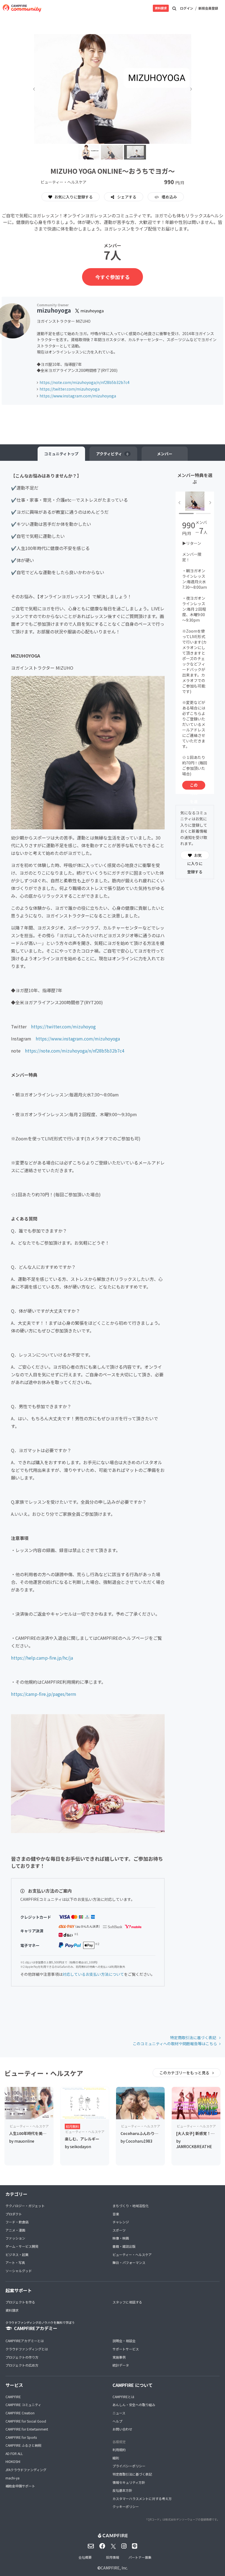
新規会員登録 (208, 8)
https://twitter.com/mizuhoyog (63, 1026)
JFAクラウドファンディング (26, 2470)
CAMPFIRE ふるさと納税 (23, 2445)
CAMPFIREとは (123, 2397)
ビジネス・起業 (17, 2254)
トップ (61, 454)
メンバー (165, 454)
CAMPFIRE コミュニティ (23, 2405)
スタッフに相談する (127, 2302)
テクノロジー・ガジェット (25, 2206)
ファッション (15, 2238)
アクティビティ (112, 454)
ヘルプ (117, 2421)
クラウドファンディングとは (27, 2349)
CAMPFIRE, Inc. (114, 2568)
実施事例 (119, 2357)
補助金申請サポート (20, 2486)
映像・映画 (121, 2238)
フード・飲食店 (17, 2222)
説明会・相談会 (124, 2341)
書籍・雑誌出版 (124, 2246)
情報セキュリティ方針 (129, 2482)
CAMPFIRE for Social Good (26, 2421)
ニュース (119, 2413)
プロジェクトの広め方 (22, 2365)
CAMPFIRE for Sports (21, 2437)
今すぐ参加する (113, 277)
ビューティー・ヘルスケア (132, 2254)
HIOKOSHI (13, 2461)
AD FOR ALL (14, 2453)
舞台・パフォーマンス (129, 2262)
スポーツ (119, 2230)
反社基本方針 (122, 2490)
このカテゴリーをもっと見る (185, 2073)
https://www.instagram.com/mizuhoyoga (78, 396)
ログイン (187, 8)
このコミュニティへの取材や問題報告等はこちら (175, 2044)
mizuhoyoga (54, 310)
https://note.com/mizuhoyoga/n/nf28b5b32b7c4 (85, 382)
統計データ (121, 2365)
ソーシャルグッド (19, 2271)
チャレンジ (121, 2222)
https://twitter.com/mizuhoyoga (70, 389)
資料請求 (161, 8)
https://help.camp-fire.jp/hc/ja (42, 1658)
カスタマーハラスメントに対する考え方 (142, 2498)
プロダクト (14, 2214)
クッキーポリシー (126, 2506)
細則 (116, 2458)
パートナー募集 (140, 2557)
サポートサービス (126, 2349)
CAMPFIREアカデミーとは (25, 2341)
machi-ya (12, 2478)
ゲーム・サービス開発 (22, 2246)
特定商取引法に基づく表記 (194, 2038)
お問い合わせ (122, 2429)
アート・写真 (15, 2262)
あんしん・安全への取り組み (134, 2405)
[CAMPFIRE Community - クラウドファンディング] (22, 8)
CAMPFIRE (13, 2397)
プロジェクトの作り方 (22, 2357)
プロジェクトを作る (20, 2302)
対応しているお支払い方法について (93, 1974)
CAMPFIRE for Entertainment (27, 2429)
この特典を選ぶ (194, 786)
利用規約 (119, 2450)
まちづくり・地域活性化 (131, 2206)
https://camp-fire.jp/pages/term (44, 1694)
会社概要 (85, 2557)
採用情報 (113, 2557)
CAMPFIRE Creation (20, 2413)
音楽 (116, 2214)
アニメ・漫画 (15, 2230)
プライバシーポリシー (129, 2466)
